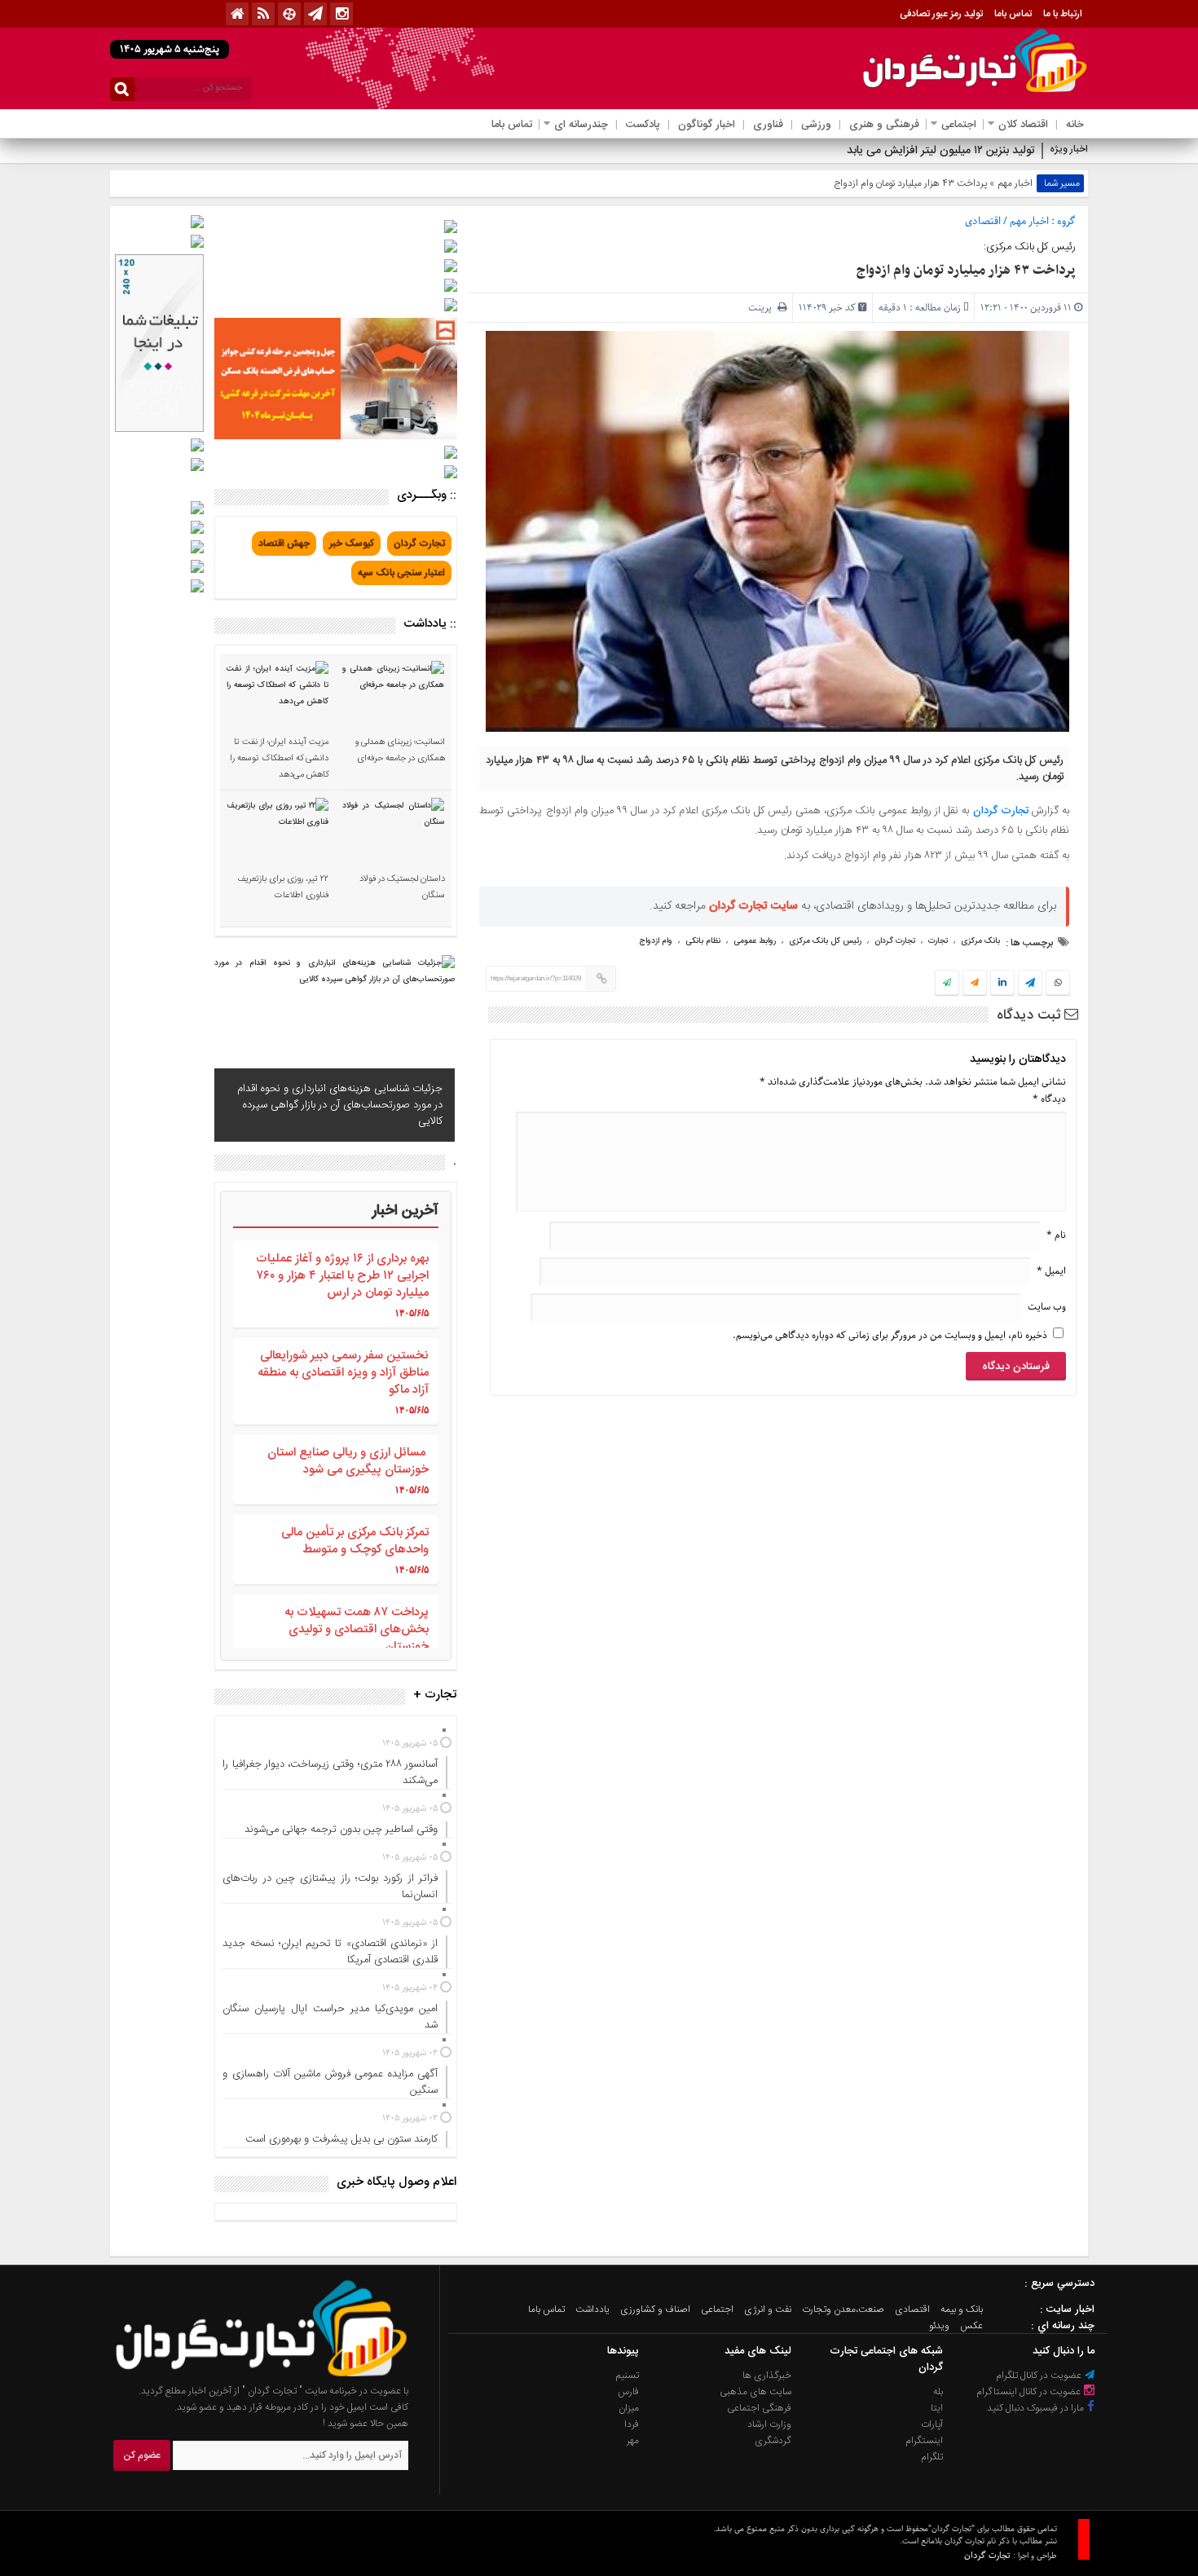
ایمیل (1051, 1271)
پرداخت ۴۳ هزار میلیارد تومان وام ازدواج (966, 271)
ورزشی (816, 125)
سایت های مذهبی (755, 2392)
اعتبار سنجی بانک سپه (401, 573)
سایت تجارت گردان (753, 906)
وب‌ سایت (1047, 1307)
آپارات (932, 2424)
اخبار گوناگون (707, 125)
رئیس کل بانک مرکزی (825, 941)
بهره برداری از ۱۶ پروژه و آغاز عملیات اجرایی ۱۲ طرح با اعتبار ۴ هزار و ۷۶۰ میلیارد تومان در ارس (342, 1276)
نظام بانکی (703, 941)
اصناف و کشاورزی (655, 2310)
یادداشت (592, 2310)
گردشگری (773, 2441)
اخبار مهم (1015, 183)
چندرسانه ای (581, 125)
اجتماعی (959, 125)
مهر (633, 2441)
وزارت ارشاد (769, 2424)
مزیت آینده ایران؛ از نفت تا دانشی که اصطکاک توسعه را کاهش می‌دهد (279, 759)
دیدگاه (1049, 1099)
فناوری (768, 125)
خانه (1075, 125)
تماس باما (1013, 14)
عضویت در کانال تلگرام (1040, 2376)
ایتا (937, 2408)
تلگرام (932, 2457)
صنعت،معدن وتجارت (843, 2310)
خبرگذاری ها (767, 2376)
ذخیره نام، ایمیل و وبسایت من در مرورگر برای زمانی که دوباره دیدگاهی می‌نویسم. (890, 1335)
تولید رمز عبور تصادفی (941, 14)
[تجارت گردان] (249, 2375)
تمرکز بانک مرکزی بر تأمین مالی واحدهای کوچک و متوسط (355, 1541)
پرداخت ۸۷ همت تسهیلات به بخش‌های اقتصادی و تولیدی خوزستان (357, 1629)
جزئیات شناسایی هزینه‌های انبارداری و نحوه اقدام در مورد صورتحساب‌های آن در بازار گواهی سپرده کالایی (340, 1105)
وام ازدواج (656, 941)
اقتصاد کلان (1023, 125)
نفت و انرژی (768, 2310)
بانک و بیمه (962, 2310)
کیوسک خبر (352, 544)
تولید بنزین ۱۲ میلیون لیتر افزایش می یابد (941, 151)
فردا (632, 2424)
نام (1056, 1235)
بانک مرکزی (980, 941)
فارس (628, 2392)
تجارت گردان (1001, 811)
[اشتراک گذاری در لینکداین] (1002, 984)
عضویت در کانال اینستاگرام (1030, 2392)
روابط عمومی (755, 941)
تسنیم (628, 2376)
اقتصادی (983, 221)
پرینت (763, 308)
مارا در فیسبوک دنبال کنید (1037, 2408)
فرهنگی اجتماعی (759, 2408)
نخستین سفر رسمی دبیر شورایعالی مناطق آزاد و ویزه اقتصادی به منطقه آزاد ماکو (343, 1373)
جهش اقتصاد (284, 544)
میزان (629, 2408)
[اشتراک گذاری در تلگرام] (1030, 984)
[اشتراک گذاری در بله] (947, 984)
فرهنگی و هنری (884, 125)
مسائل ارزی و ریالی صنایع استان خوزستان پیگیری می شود (348, 1461)
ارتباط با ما (1063, 14)
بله (938, 2392)
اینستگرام (924, 2441)
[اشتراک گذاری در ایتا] (975, 984)
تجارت (938, 941)
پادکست (643, 125)
